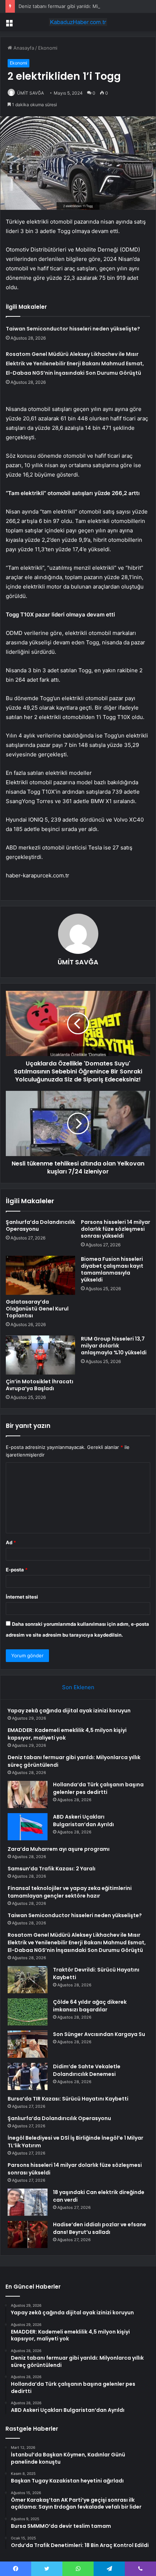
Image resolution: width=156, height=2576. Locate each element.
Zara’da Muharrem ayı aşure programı (59, 1849)
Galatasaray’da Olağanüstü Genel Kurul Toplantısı (37, 1309)
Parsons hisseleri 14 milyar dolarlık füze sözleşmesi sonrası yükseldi (116, 1229)
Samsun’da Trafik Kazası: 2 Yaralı (52, 1869)
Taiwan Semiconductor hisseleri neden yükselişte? (73, 329)
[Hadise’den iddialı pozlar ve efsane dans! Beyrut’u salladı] (28, 2234)
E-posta (17, 1570)
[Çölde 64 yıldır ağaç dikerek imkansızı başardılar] (28, 2012)
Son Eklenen (78, 1687)
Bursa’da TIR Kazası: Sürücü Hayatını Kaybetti (68, 2099)
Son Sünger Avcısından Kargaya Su (99, 2034)
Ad (11, 1542)
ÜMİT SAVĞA (30, 93)
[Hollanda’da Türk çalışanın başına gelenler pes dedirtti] (28, 1794)
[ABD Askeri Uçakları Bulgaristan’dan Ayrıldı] (28, 1827)
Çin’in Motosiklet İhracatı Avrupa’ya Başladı (40, 1385)
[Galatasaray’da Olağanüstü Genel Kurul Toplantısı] (40, 1275)
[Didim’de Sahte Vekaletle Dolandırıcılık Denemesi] (28, 2076)
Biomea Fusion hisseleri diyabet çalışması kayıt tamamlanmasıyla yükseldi (112, 1269)
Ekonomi (48, 48)
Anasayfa (23, 48)
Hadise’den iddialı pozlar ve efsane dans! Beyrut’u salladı (100, 2228)
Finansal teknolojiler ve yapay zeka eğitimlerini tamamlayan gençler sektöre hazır (70, 1892)
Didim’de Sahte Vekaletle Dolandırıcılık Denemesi (87, 2070)
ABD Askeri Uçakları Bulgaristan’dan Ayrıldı (83, 1821)
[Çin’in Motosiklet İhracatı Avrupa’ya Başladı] (40, 1355)
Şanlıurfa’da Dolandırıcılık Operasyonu (40, 1225)
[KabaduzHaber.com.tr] (78, 22)
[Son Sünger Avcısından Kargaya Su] (28, 2044)
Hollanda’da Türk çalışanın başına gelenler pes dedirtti (98, 1788)
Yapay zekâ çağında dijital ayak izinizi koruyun (69, 1711)
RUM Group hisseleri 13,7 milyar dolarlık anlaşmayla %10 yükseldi (114, 1346)
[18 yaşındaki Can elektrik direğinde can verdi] (28, 2202)
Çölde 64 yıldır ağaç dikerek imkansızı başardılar (90, 2006)
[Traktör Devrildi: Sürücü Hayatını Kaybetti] (28, 1980)
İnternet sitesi (22, 1597)
